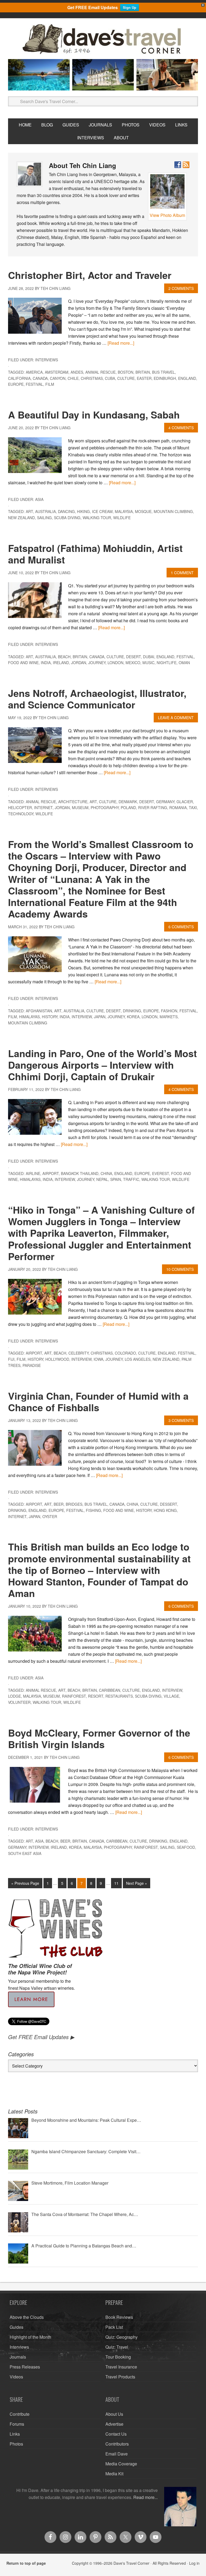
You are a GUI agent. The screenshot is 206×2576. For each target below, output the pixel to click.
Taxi (193, 807)
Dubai (149, 657)
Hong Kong (165, 1510)
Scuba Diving (67, 518)
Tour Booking (118, 2357)
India (46, 663)
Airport (51, 1173)
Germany (165, 802)
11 (116, 1883)
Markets (169, 1017)
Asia (39, 499)
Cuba (110, 378)
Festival (34, 384)
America (34, 372)
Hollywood (57, 1359)
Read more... (146, 2497)
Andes (77, 372)
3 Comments (181, 1420)
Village (171, 1696)
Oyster (50, 1516)
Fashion (169, 1011)
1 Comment (182, 573)
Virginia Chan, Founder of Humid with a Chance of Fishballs (98, 1401)
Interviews (47, 360)
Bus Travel (163, 372)
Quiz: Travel (117, 2347)
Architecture (73, 802)
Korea (133, 1017)
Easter (144, 378)
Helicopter (20, 807)
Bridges (74, 1504)
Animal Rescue (100, 372)
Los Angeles (138, 1359)
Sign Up (130, 7)
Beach (64, 657)
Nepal (102, 1179)
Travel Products (120, 2377)
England (187, 378)
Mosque (143, 511)
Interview (82, 1017)
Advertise (114, 2424)
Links (15, 2434)
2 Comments (181, 288)
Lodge (14, 1696)
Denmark (128, 802)
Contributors (117, 2444)
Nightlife (167, 663)
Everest (161, 1173)
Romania (178, 807)
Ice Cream (102, 511)
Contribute (20, 2414)
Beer (59, 1504)
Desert (133, 657)
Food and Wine (23, 663)
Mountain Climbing (173, 511)
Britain (143, 372)
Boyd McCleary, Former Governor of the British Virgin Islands (99, 1738)
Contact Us (116, 2434)
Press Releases (25, 2367)
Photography (105, 807)
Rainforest (74, 1696)
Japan (100, 1017)
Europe (16, 384)
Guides (16, 2327)
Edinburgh (165, 378)
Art (29, 511)
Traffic (131, 1179)
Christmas (92, 378)
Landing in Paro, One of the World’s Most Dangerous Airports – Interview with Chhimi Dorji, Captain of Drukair (102, 1065)
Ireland (61, 663)
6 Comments (181, 927)
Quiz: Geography (122, 2337)
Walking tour (97, 518)
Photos (16, 2444)
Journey (97, 663)
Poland (128, 807)
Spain (116, 1179)
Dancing (66, 511)
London (115, 663)
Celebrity (78, 1353)
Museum (80, 807)
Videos (16, 2377)
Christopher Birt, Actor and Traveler (90, 275)
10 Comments (180, 1269)
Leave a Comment (176, 718)
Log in (194, 2563)
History (50, 1017)
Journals (18, 2357)
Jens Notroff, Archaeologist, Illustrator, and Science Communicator (97, 699)
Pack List (114, 2327)
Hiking (83, 511)
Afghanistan (39, 1011)
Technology (21, 814)
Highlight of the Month (30, 2337)
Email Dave (117, 2454)
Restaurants (119, 1696)
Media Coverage (121, 2464)
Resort (96, 1696)
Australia (45, 511)
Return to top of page (26, 2563)
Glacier (185, 802)
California (19, 378)
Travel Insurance (121, 2367)
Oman (184, 663)
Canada (40, 378)
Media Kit (114, 2474)
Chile (73, 378)
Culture (126, 378)
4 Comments (181, 428)
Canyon (58, 378)
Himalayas (29, 1017)
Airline (33, 1173)
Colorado (125, 1353)
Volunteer (19, 1702)
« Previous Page (25, 1883)
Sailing (44, 518)
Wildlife (122, 518)
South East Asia (25, 1853)
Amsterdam (57, 372)
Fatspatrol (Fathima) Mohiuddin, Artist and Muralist (95, 554)
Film (50, 384)
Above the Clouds (27, 2317)
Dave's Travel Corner (103, 39)
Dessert (168, 1504)
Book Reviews (119, 2317)
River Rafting (153, 807)
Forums (17, 2424)
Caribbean (110, 1690)
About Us (114, 2414)
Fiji (11, 1359)
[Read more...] (121, 343)
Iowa (98, 1359)
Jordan (79, 663)
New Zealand (21, 518)
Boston (126, 372)
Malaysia (124, 511)
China (106, 1173)
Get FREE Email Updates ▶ (41, 2037)
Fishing (93, 1510)
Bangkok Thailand (80, 1173)
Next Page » (137, 1883)
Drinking (132, 1011)
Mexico (133, 663)
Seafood (186, 1847)
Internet (43, 807)
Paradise (32, 1365)
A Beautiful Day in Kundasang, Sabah (94, 414)
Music (148, 663)
